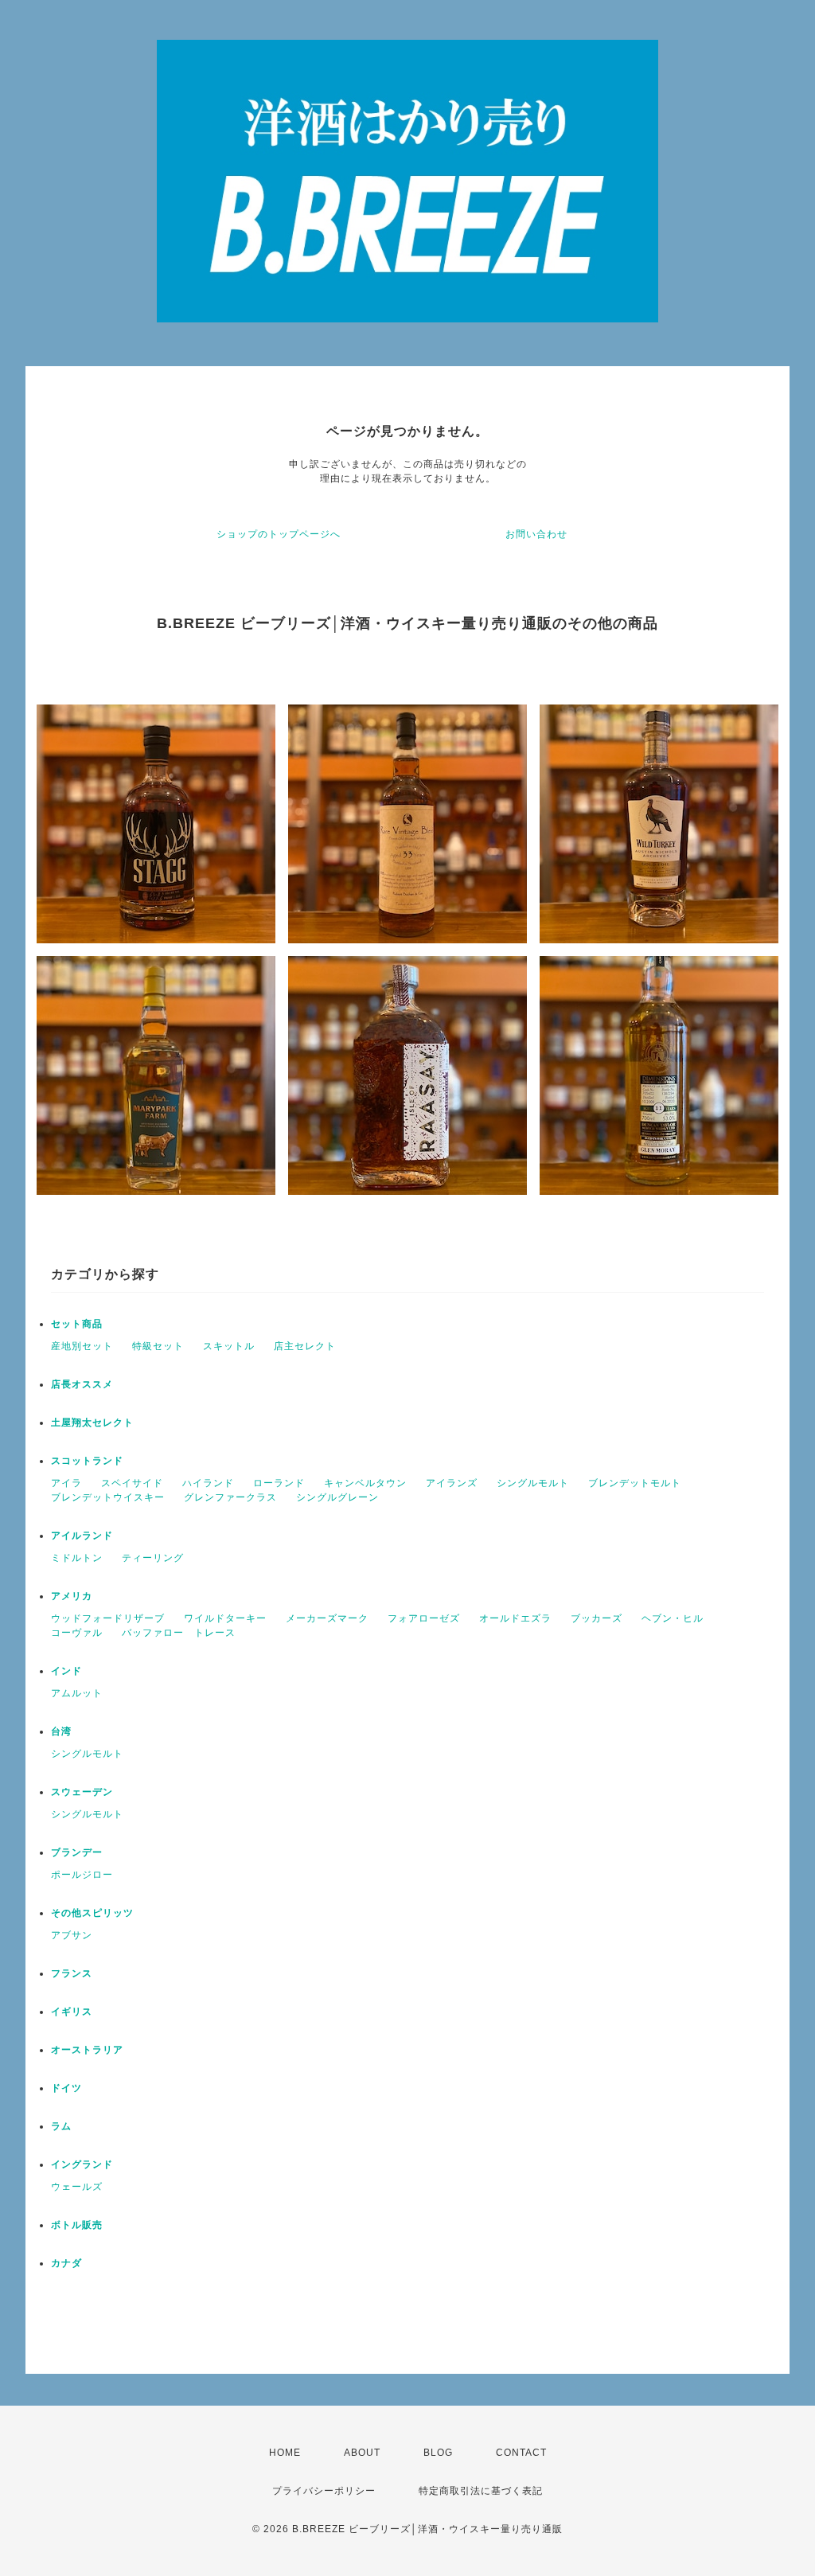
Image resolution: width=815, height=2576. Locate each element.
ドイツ (66, 2088)
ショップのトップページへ (279, 534)
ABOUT (362, 2453)
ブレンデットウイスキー (108, 1497)
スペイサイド (132, 1483)
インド (66, 1671)
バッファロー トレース (179, 1633)
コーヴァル (77, 1633)
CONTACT (521, 2453)
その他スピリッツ (92, 1913)
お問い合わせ (536, 534)
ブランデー (77, 1852)
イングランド (82, 2164)
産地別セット (82, 1346)
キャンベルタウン (365, 1483)
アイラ (66, 1483)
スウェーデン (82, 1792)
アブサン (72, 1935)
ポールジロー (82, 1875)
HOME (285, 2453)
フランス (72, 1973)
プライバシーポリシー (324, 2491)
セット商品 (77, 1324)
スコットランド (87, 1461)
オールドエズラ (515, 1618)
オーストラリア (87, 2050)
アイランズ (452, 1483)
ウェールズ (77, 2187)
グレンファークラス (230, 1497)
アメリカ (72, 1596)
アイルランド (82, 1536)
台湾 (61, 1731)
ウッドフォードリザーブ (108, 1618)
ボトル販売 (77, 2225)
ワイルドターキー (225, 1618)
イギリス (72, 2012)
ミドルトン (77, 1558)
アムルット (77, 1693)
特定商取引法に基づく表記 (481, 2491)
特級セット (158, 1346)
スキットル (229, 1346)
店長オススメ (82, 1384)
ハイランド (208, 1483)
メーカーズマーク (327, 1618)
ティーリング (153, 1558)
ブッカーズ (597, 1618)
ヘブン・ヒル (673, 1618)
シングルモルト (533, 1483)
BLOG (438, 2453)
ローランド (279, 1483)
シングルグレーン (337, 1497)
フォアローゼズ (424, 1618)
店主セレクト (305, 1346)
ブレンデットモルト (635, 1483)
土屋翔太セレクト (92, 1423)
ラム (61, 2126)
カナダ (66, 2263)
